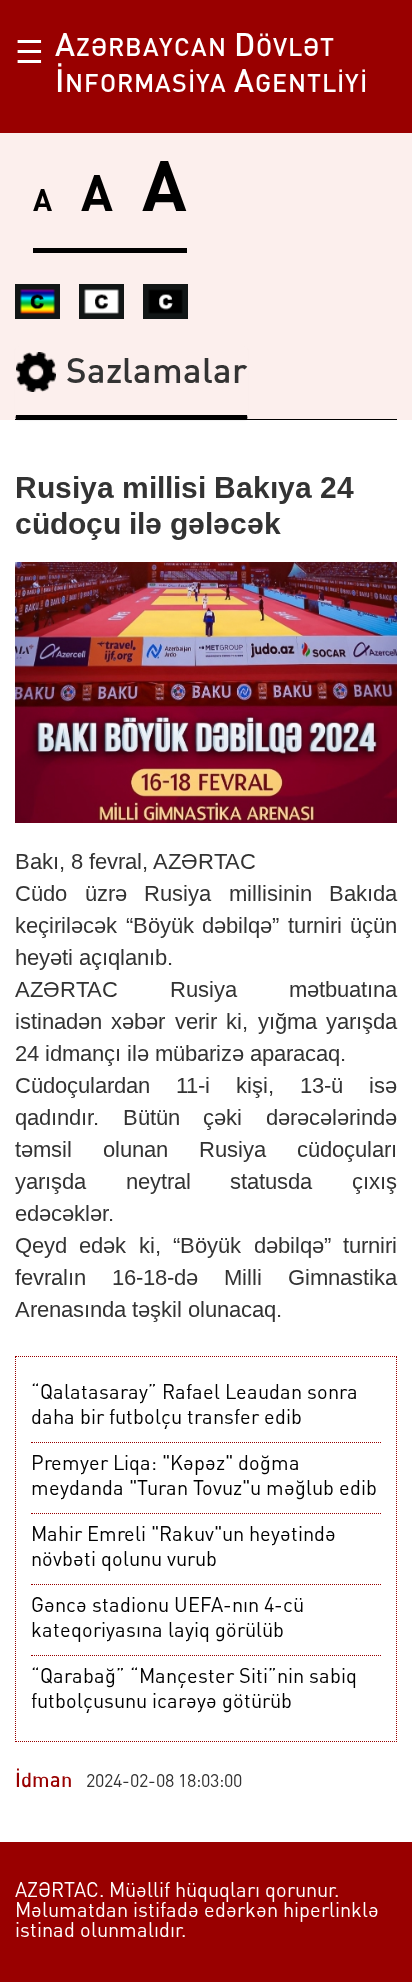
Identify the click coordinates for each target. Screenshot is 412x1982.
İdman (43, 1782)
